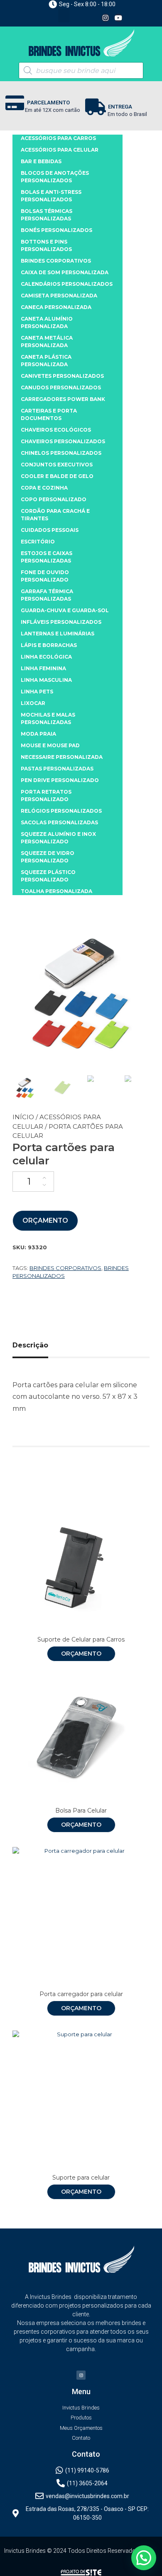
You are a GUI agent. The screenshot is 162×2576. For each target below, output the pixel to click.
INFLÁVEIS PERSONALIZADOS (61, 622)
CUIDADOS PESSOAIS (50, 530)
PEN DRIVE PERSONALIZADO (60, 780)
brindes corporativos (65, 1268)
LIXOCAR (33, 703)
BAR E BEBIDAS (41, 161)
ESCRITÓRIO (38, 542)
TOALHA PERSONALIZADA (56, 891)
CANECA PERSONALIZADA (56, 307)
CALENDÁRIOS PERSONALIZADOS (67, 284)
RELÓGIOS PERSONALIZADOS (61, 811)
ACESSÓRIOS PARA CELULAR (60, 150)
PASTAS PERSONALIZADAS (57, 769)
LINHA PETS (37, 692)
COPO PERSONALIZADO (54, 499)
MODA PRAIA (38, 734)
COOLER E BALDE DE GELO (57, 476)
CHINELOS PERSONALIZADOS (61, 453)
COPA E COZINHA (44, 488)
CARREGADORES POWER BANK (63, 399)
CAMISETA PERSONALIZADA (59, 296)
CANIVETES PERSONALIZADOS (62, 376)
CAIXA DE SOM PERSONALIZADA (65, 272)
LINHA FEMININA (43, 668)
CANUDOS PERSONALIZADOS (61, 387)
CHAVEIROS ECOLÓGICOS (56, 430)
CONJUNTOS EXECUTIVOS (57, 465)
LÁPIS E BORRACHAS (49, 645)
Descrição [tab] (30, 1345)
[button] (64, 16)
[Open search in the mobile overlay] (81, 70)
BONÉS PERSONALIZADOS (56, 230)
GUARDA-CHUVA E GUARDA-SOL (65, 610)
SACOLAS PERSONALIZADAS (59, 822)
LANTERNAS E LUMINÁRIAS (58, 634)
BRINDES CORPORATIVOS (56, 261)
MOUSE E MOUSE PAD (50, 745)
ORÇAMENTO (45, 1220)
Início (23, 1117)
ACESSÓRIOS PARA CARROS (58, 138)
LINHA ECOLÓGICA (46, 657)
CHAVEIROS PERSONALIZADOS (63, 441)
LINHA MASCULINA (46, 680)
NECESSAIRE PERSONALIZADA (62, 757)
